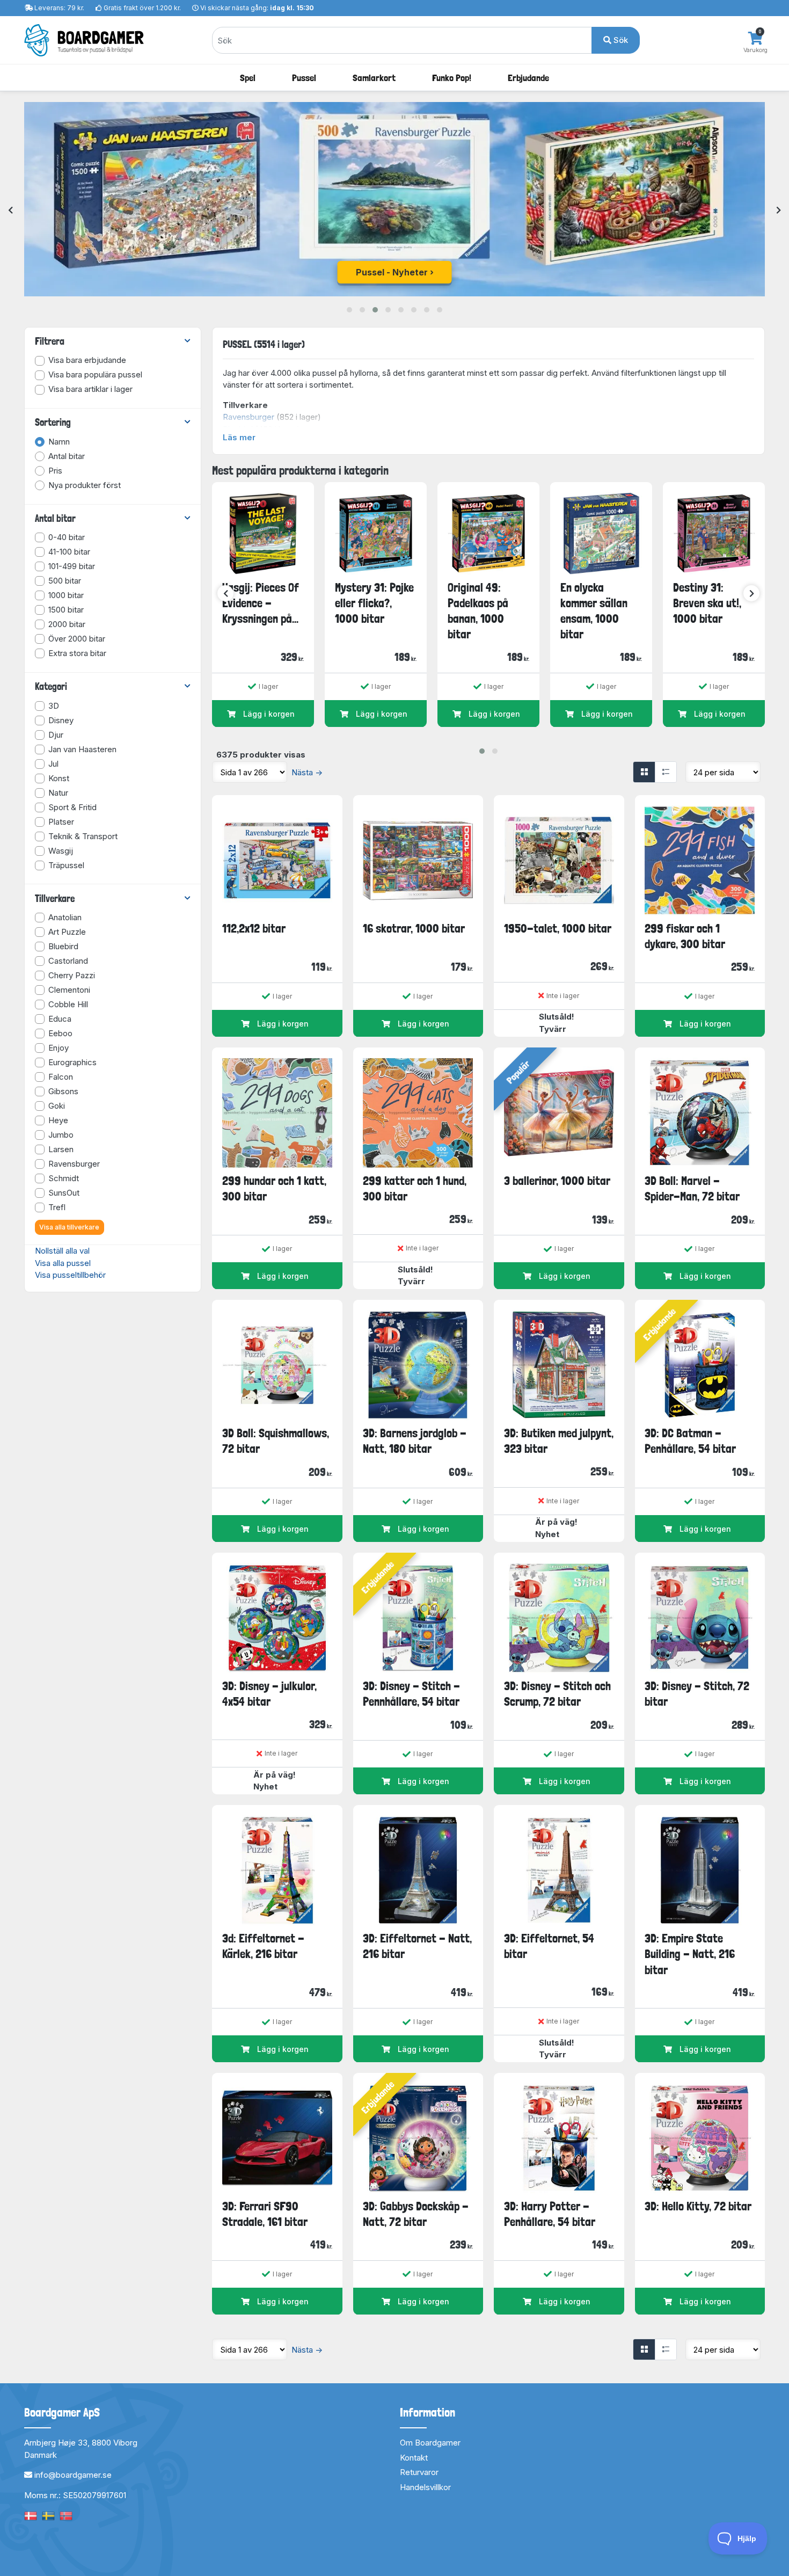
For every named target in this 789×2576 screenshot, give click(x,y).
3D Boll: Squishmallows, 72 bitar (276, 1441)
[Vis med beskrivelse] (666, 772)
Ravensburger (249, 417)
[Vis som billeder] (644, 772)
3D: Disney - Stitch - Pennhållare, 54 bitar (411, 1694)
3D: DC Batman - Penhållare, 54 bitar (690, 1441)
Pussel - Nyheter (392, 272)
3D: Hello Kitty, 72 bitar (698, 2206)
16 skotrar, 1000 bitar (414, 928)
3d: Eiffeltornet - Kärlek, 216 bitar (263, 1946)
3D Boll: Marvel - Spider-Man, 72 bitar (692, 1188)
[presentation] (10, 211)
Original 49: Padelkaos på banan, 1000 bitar (478, 611)
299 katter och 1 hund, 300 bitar (415, 1188)
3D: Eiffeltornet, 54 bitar (549, 1946)
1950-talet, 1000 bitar (558, 928)
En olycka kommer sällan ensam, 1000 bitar (594, 611)
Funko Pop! (452, 78)
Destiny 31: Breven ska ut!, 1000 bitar (707, 603)
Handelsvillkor (425, 2487)
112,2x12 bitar (254, 928)
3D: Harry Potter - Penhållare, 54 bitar (550, 2214)
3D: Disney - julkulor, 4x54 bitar (269, 1694)
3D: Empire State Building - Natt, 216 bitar (690, 1954)
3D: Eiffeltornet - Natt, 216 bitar (417, 1946)
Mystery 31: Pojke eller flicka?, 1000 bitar (374, 603)
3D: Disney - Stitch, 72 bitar (697, 1694)
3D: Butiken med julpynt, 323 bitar (559, 1441)
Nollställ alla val (62, 1251)
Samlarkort (374, 78)
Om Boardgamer (430, 2443)
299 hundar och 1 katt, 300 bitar (274, 1188)
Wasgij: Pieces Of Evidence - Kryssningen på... (261, 603)
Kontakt (414, 2458)
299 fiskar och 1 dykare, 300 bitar (685, 936)
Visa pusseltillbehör (70, 1275)
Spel (248, 78)
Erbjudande (528, 78)
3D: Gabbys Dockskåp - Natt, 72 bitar (416, 2214)
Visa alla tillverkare (69, 1227)
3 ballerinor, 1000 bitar (557, 1181)
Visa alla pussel (63, 1263)
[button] (349, 310)
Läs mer (239, 437)
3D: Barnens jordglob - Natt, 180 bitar (415, 1441)
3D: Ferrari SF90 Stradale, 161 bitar (265, 2214)
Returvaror (419, 2472)
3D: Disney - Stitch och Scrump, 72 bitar (557, 1694)
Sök (620, 40)
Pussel (304, 78)
